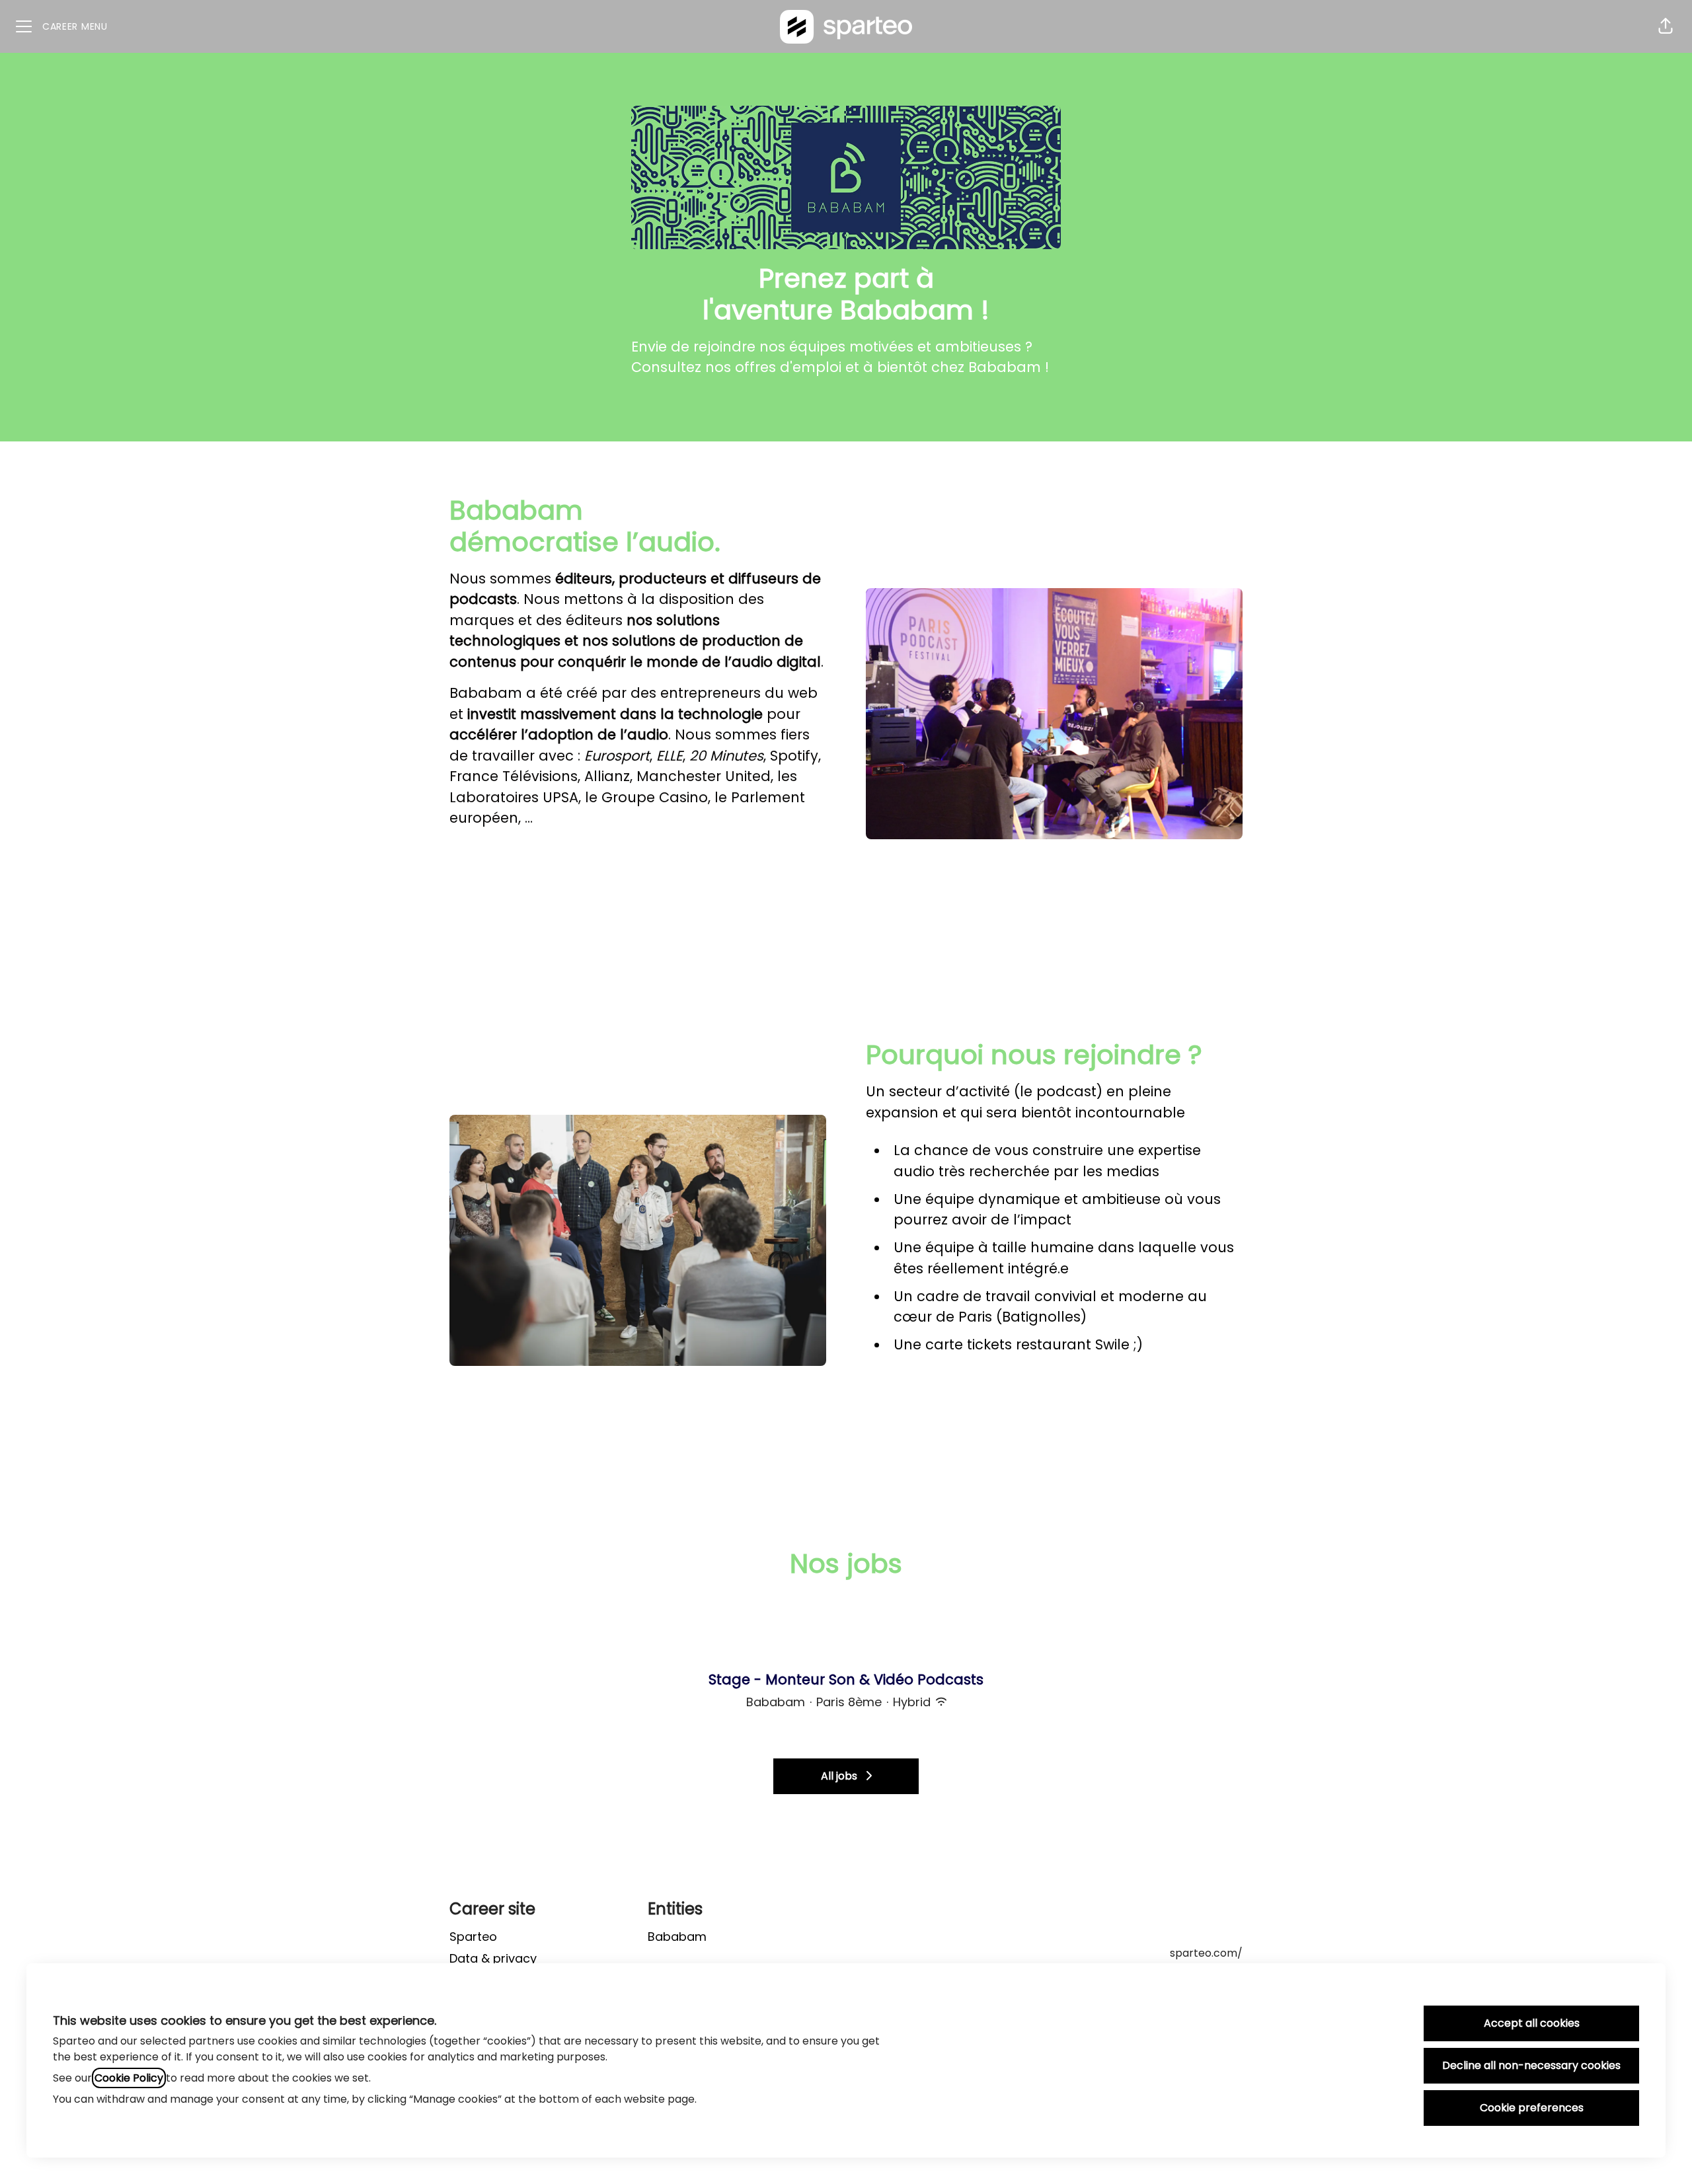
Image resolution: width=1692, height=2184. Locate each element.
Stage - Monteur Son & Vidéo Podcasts (846, 1679)
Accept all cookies (1532, 2023)
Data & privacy (493, 1958)
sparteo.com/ (1206, 1953)
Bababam (677, 1937)
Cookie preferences (1532, 2108)
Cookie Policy (129, 2078)
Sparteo (473, 1937)
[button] (1666, 26)
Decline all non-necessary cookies (1531, 2065)
